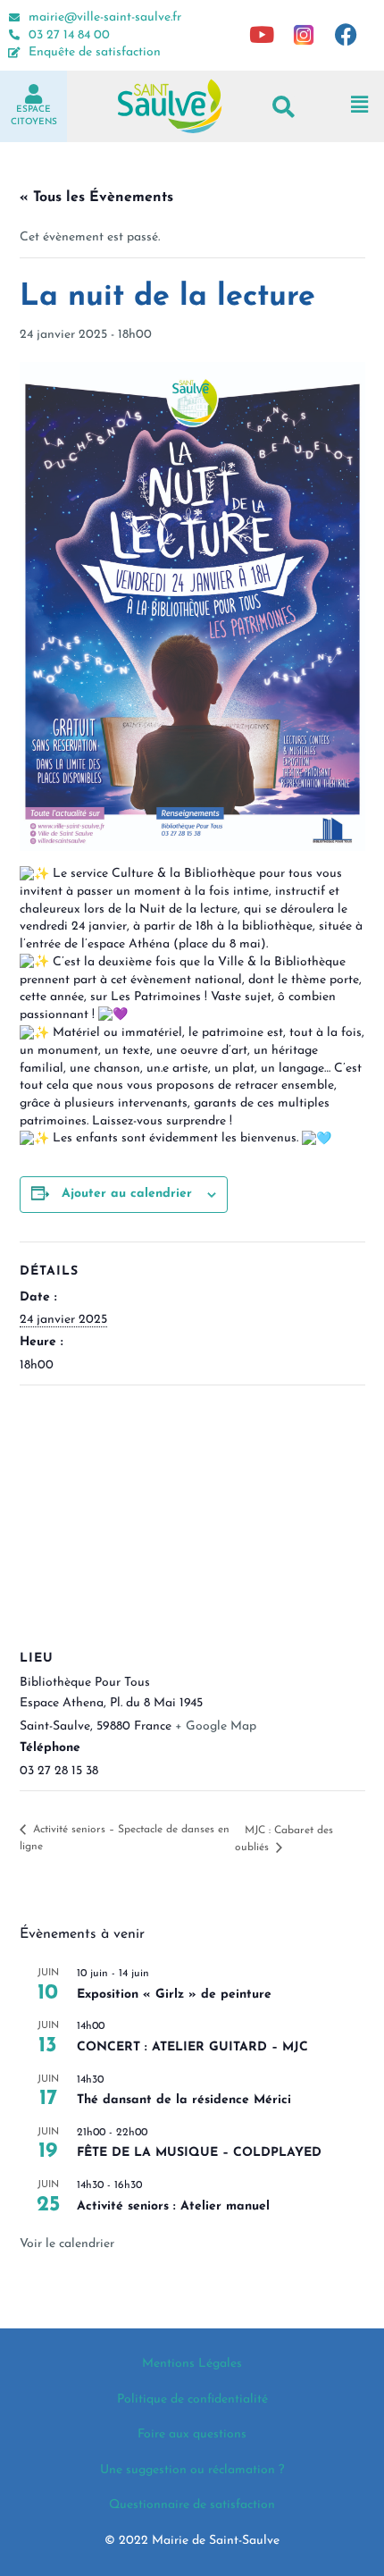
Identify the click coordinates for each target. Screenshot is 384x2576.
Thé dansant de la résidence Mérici (184, 2100)
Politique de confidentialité (192, 2399)
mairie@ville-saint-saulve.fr (105, 17)
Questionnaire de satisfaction (192, 2505)
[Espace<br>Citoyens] (34, 94)
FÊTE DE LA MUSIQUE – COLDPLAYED (199, 2153)
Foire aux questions (192, 2434)
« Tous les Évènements (96, 198)
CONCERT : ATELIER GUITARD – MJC (192, 2047)
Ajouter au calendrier (127, 1194)
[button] (284, 106)
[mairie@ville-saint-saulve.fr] (14, 18)
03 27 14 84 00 (69, 35)
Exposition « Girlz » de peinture (174, 1995)
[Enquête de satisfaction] (14, 53)
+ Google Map (216, 1726)
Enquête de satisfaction (95, 52)
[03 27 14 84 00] (14, 35)
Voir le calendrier (67, 2244)
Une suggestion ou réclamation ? (192, 2470)
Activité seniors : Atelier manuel (173, 2206)
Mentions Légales (192, 2364)
